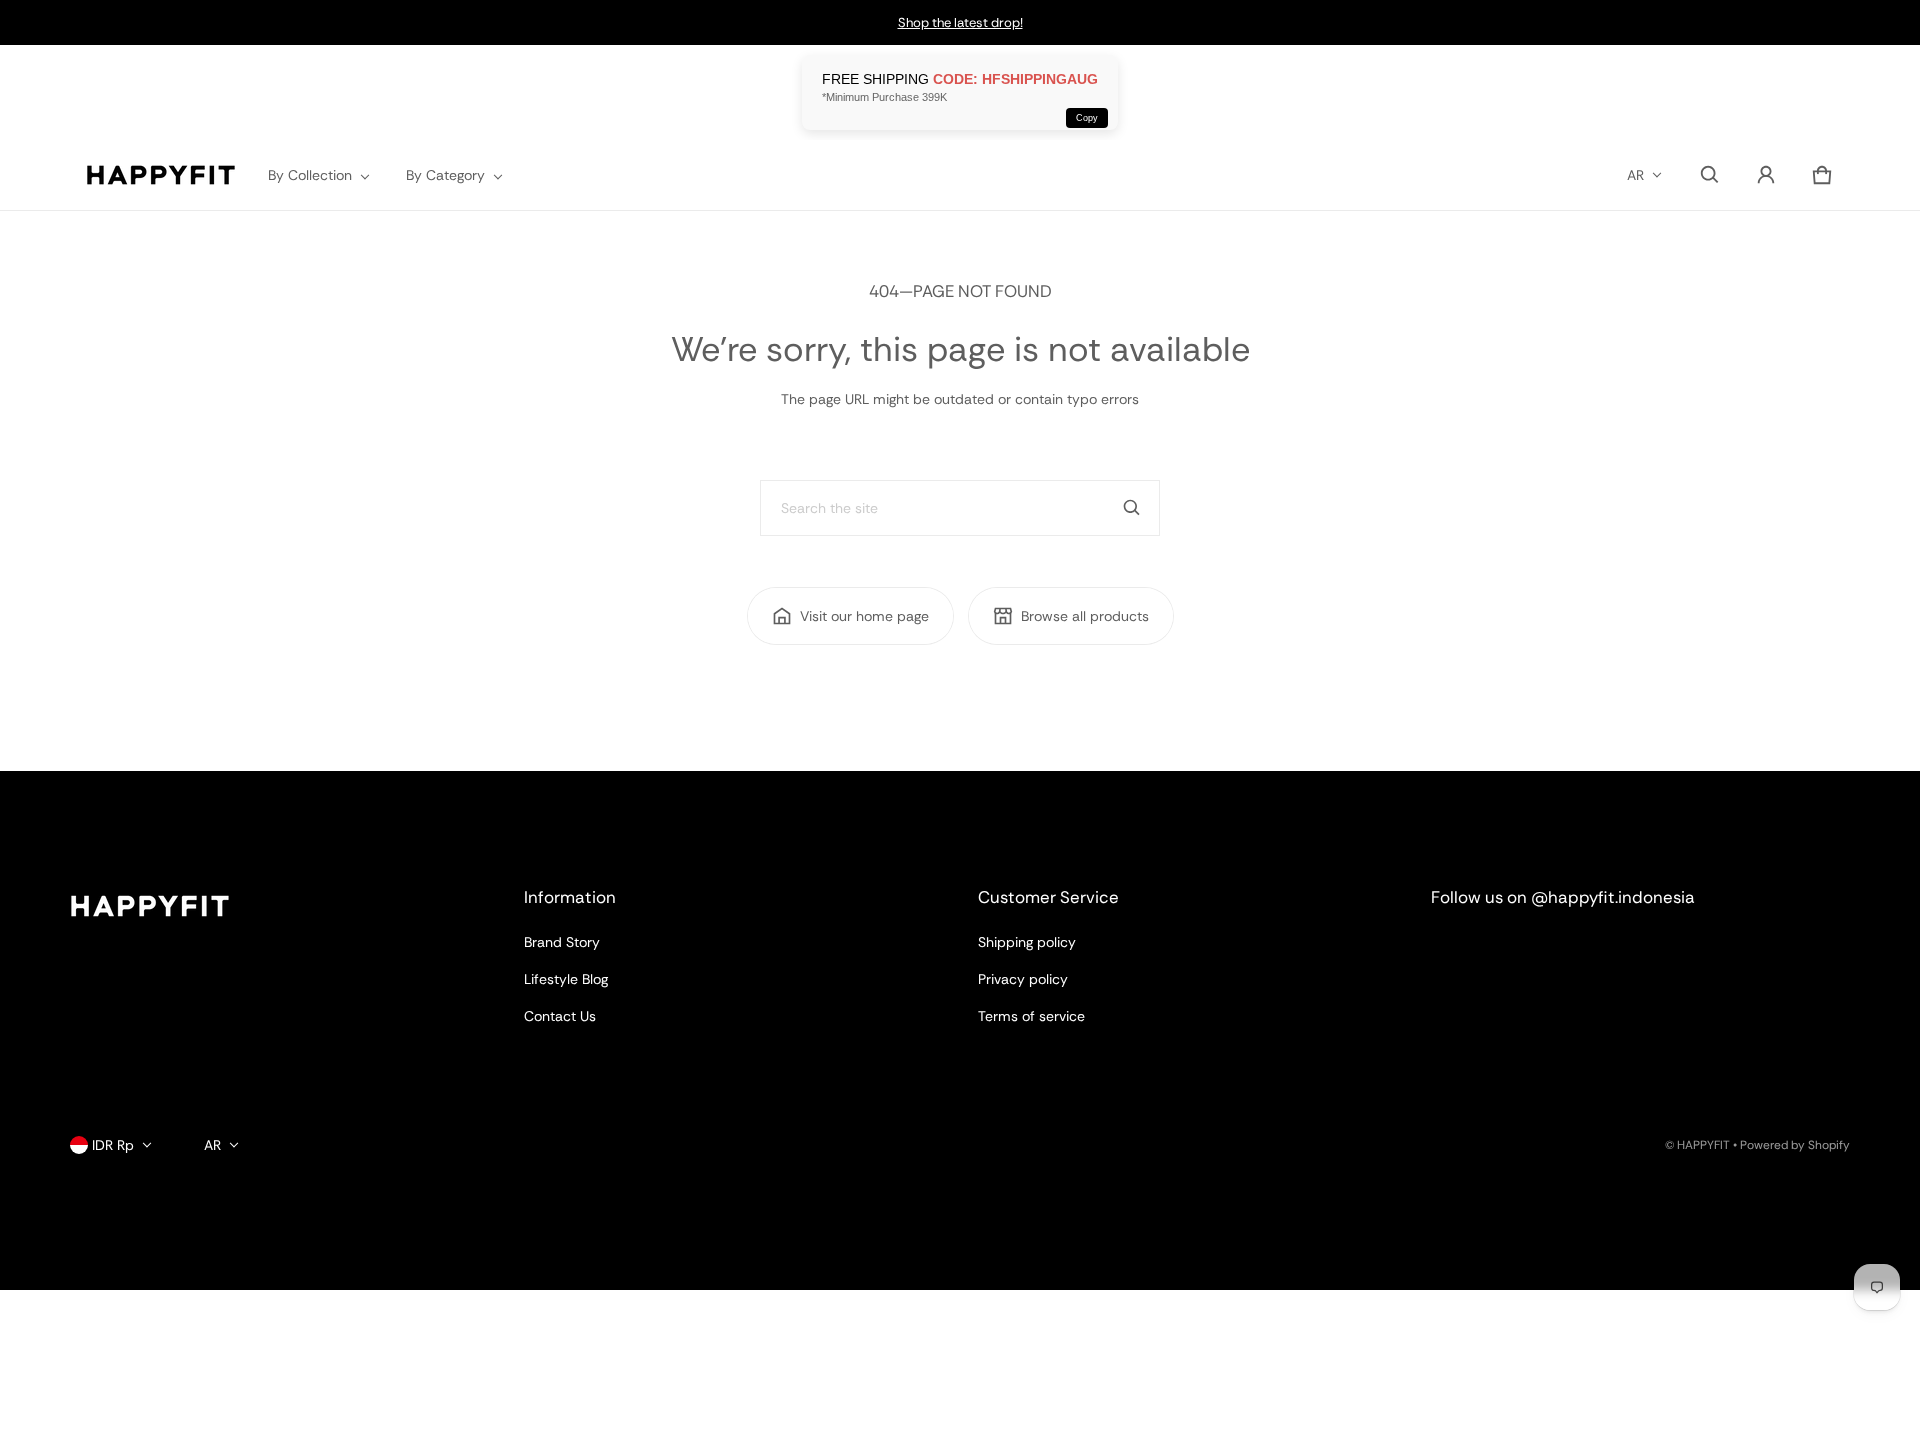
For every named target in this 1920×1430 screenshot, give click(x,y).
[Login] (1766, 175)
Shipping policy (1027, 942)
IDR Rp (113, 1145)
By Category (445, 175)
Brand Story (562, 942)
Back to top (107, 789)
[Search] (1132, 508)
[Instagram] (1459, 952)
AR (1635, 175)
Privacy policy (1023, 979)
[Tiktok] (1603, 952)
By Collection (310, 175)
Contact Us (560, 1016)
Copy (1087, 118)
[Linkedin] (1531, 952)
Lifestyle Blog (566, 979)
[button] (1710, 175)
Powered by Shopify (1795, 1145)
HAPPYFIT (1703, 1145)
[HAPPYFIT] (161, 175)
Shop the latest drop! (960, 22)
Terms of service (1031, 1016)
